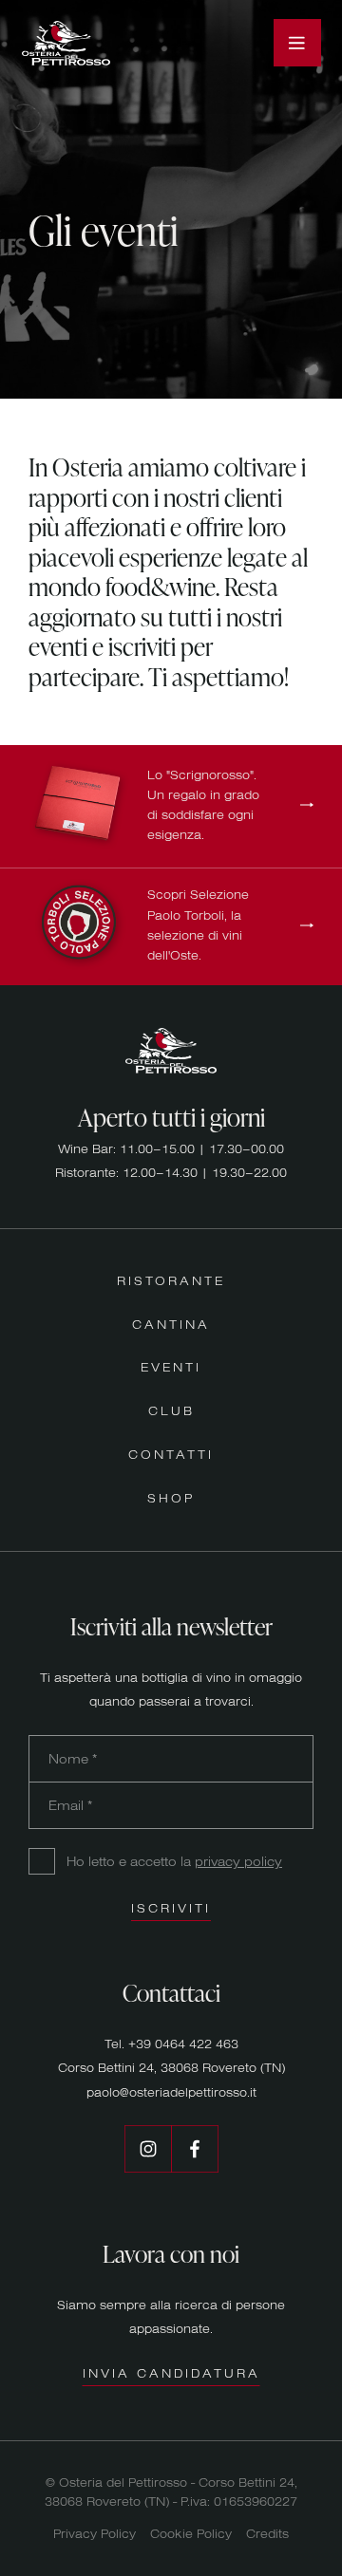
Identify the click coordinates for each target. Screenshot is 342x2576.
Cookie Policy (191, 2533)
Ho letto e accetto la (174, 1862)
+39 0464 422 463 (183, 2044)
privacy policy (238, 1861)
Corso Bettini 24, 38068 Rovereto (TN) (171, 2067)
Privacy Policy (95, 2533)
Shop (171, 1498)
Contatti (171, 1454)
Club (171, 1410)
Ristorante (171, 1280)
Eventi (171, 1367)
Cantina (171, 1324)
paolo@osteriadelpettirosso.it (171, 2092)
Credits (267, 2533)
